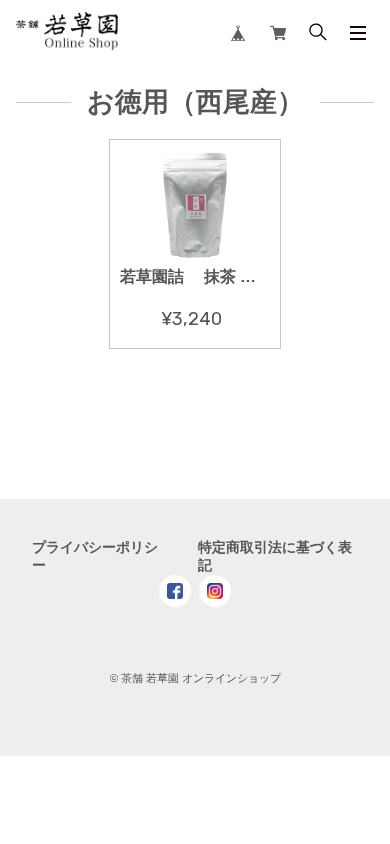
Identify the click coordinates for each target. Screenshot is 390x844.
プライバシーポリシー (95, 556)
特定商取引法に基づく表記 (275, 556)
